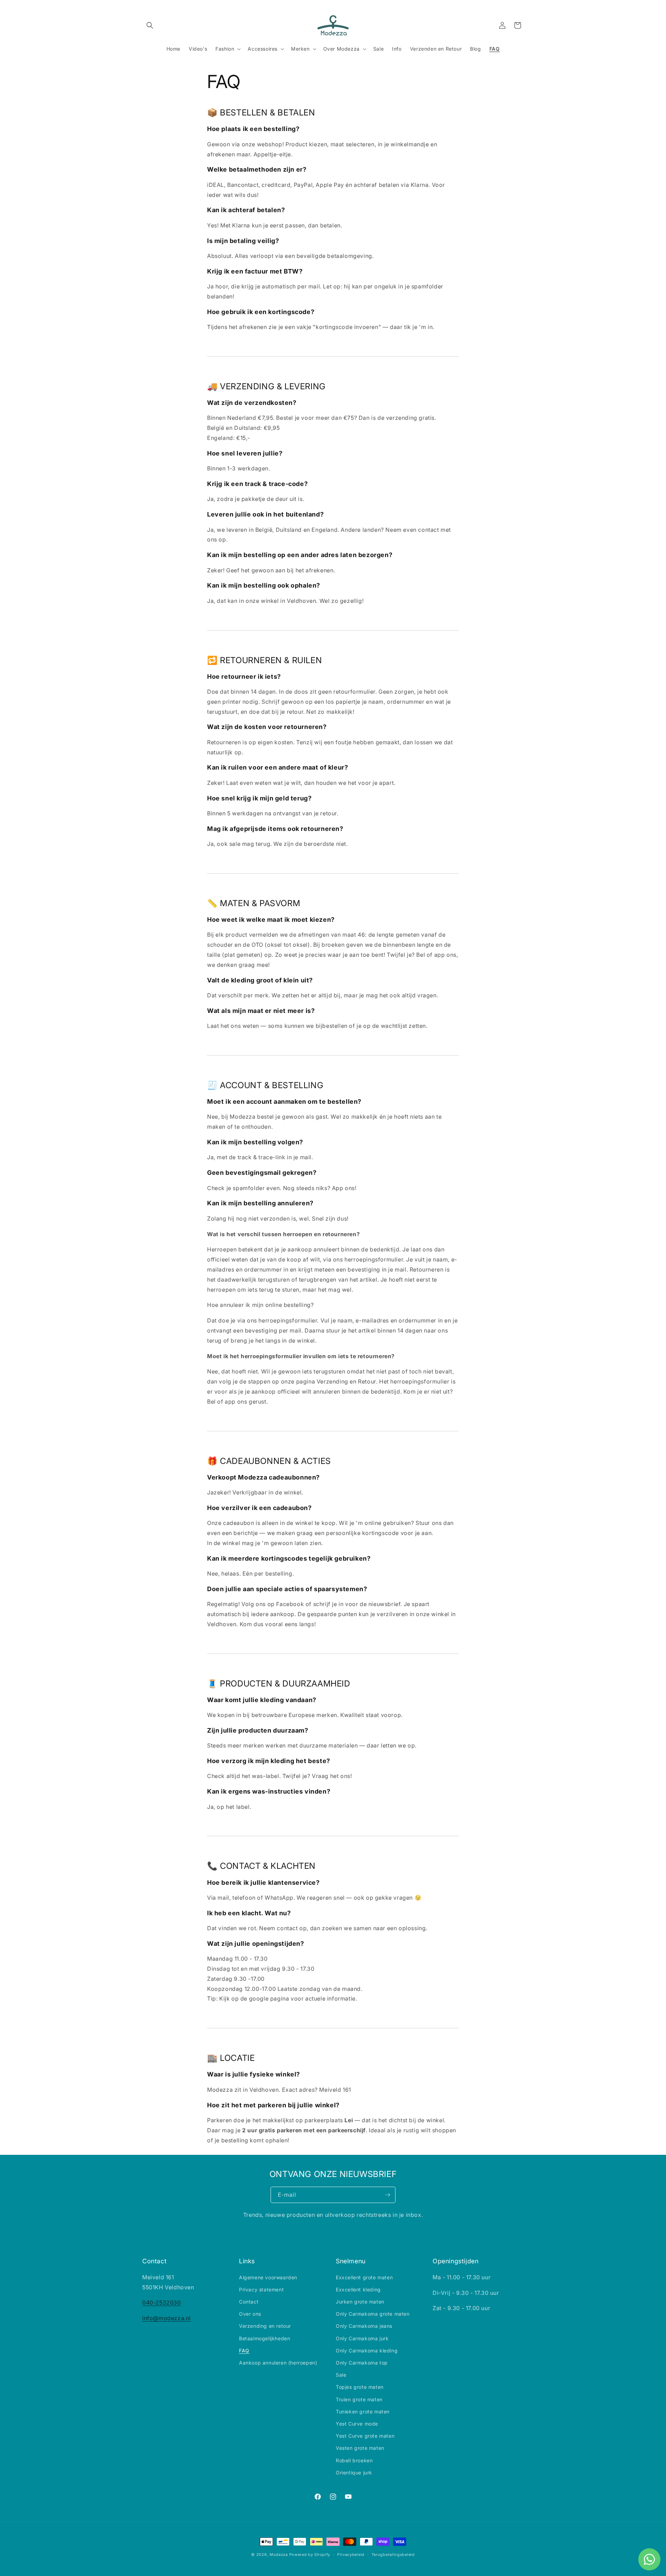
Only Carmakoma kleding (367, 2351)
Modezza (279, 2555)
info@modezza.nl (166, 2318)
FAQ (244, 2351)
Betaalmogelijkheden (264, 2338)
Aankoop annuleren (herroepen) (278, 2363)
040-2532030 (162, 2302)
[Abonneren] (387, 2195)
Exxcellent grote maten (364, 2277)
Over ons (250, 2314)
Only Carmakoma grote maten (373, 2314)
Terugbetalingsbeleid (393, 2555)
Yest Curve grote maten (365, 2436)
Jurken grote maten (360, 2302)
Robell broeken (354, 2460)
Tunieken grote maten (363, 2412)
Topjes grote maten (360, 2387)
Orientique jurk (354, 2473)
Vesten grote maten (360, 2448)
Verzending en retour (265, 2326)
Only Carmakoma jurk (362, 2338)
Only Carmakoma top (362, 2363)
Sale (341, 2375)
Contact (249, 2302)
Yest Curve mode (357, 2424)
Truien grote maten (359, 2399)
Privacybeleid (351, 2555)
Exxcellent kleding (358, 2289)
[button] (150, 25)
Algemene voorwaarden (268, 2277)
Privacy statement (261, 2289)
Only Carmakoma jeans (364, 2326)
